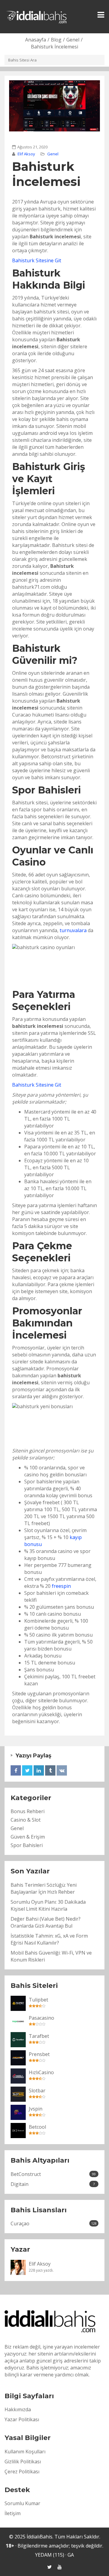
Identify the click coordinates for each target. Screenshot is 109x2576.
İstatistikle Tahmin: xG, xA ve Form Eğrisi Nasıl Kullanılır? (49, 1939)
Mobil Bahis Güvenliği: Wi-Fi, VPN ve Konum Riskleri (51, 1956)
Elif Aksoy (26, 154)
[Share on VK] (62, 1770)
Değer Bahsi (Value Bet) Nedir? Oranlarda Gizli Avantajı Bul (46, 1922)
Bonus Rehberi (28, 1811)
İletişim (13, 2513)
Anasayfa (36, 40)
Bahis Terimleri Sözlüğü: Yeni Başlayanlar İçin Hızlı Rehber (44, 1888)
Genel (73, 40)
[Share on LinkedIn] (39, 1770)
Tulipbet (38, 2000)
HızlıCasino (41, 2072)
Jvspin (36, 2109)
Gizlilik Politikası (23, 2462)
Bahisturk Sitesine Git (37, 260)
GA (71, 2555)
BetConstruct (53, 2174)
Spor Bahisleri (27, 1845)
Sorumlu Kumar (22, 2503)
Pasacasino (41, 2018)
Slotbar (37, 2091)
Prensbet (39, 2054)
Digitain (53, 2184)
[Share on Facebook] (16, 1770)
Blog (56, 40)
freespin (61, 1586)
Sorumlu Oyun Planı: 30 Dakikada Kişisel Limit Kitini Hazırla (48, 1905)
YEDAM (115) (50, 2555)
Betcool (37, 2127)
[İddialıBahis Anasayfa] (37, 16)
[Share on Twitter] (27, 1770)
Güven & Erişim (28, 1837)
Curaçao (54, 2223)
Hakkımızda (18, 2409)
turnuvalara (73, 930)
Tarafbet (39, 2036)
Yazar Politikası (22, 2419)
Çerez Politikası (22, 2472)
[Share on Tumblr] (50, 1770)
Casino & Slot (26, 1820)
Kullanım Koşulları (25, 2452)
